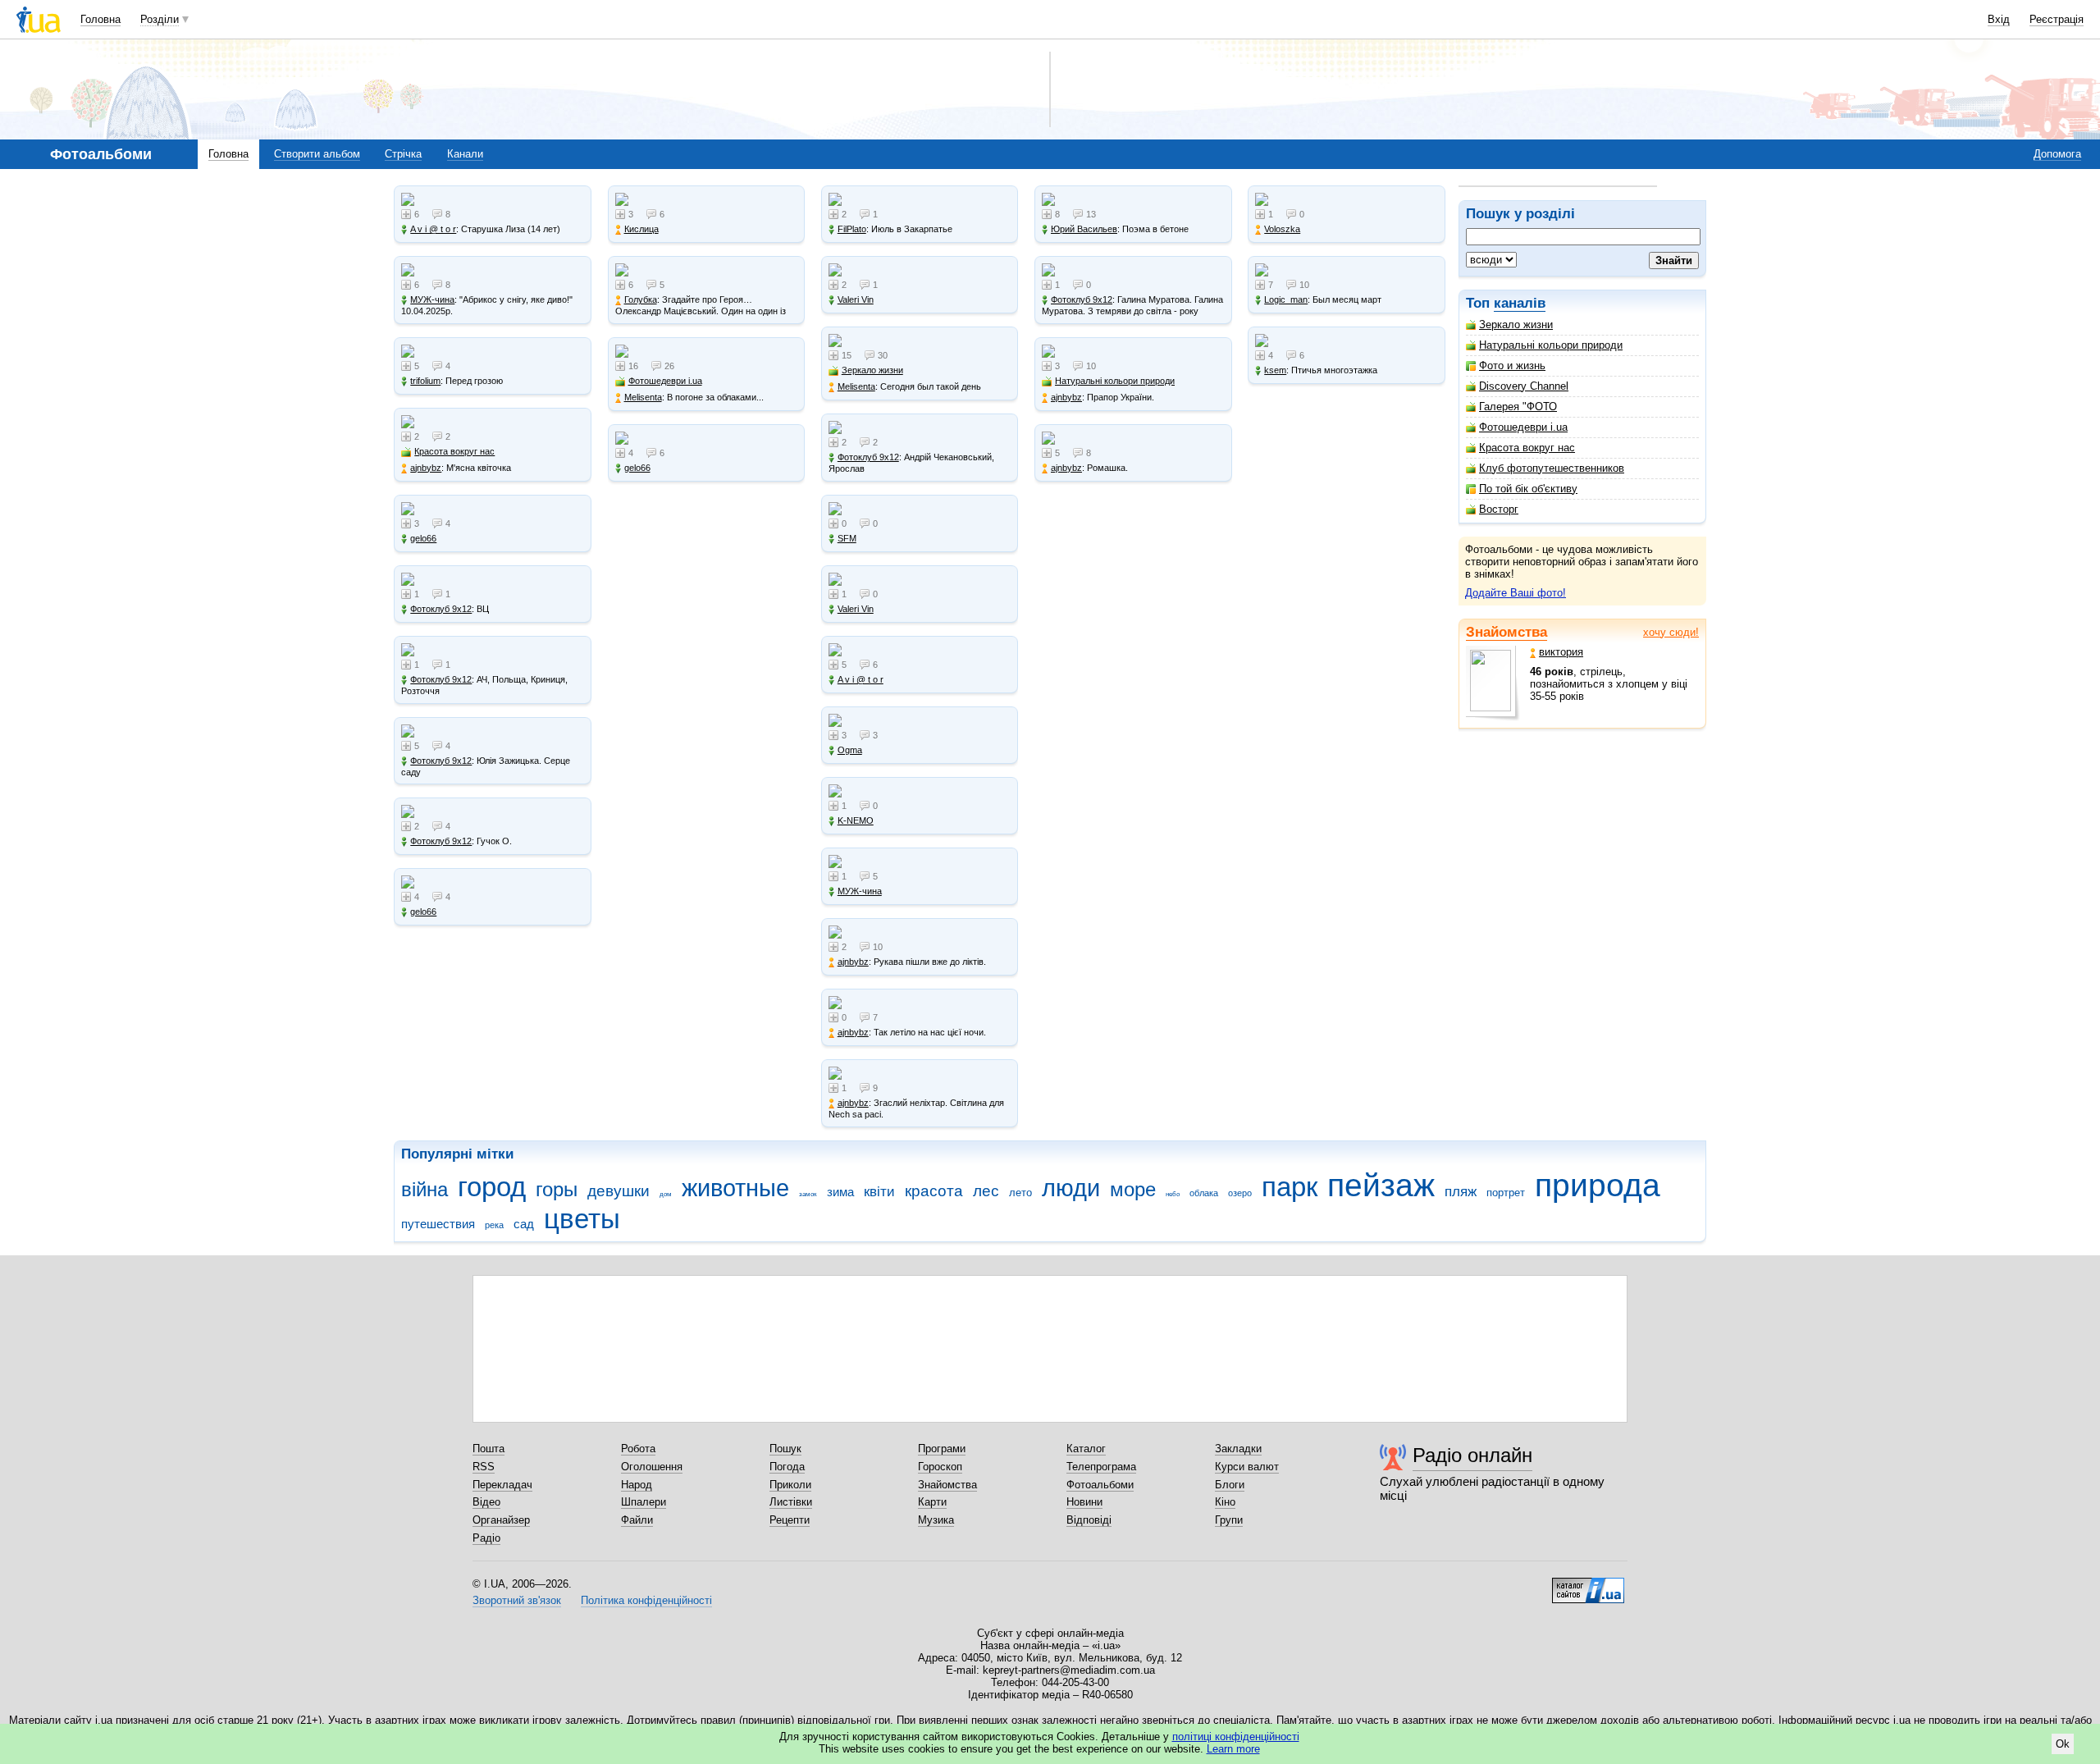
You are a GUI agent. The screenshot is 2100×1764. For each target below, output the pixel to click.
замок (808, 1194)
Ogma (850, 750)
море (1133, 1190)
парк (1290, 1187)
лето (1020, 1193)
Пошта (488, 1449)
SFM (847, 538)
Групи (1229, 1520)
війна (425, 1190)
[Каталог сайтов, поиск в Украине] (1588, 1584)
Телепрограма (1101, 1467)
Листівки (791, 1502)
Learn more (1233, 1749)
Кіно (1225, 1502)
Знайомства (1507, 632)
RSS (484, 1467)
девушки (619, 1191)
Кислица (641, 229)
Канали (465, 154)
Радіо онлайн (1472, 1455)
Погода (787, 1467)
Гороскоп (940, 1467)
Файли (637, 1520)
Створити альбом (317, 154)
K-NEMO (856, 820)
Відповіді (1089, 1520)
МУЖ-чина (432, 299)
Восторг (1499, 509)
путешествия (438, 1224)
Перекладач (502, 1485)
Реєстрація (2057, 19)
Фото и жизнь (1512, 366)
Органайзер (501, 1520)
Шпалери (644, 1502)
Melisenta (643, 397)
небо (1173, 1194)
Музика (936, 1520)
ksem (1275, 370)
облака (1204, 1193)
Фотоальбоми (1100, 1485)
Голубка (641, 299)
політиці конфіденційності (1236, 1737)
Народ (637, 1485)
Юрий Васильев (1084, 229)
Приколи (790, 1485)
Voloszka (1282, 229)
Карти (932, 1502)
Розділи (160, 19)
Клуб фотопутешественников (1552, 468)
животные (735, 1188)
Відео (486, 1502)
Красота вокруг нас (1527, 448)
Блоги (1230, 1485)
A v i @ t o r (433, 229)
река (494, 1225)
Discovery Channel (1524, 386)
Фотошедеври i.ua (1523, 427)
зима (840, 1192)
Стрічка (403, 154)
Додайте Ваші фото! (1516, 593)
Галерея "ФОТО (1518, 407)
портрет (1506, 1193)
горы (557, 1190)
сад (524, 1224)
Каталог (1086, 1449)
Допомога (2057, 154)
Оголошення (652, 1467)
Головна (100, 19)
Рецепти (790, 1520)
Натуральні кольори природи (1551, 345)
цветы (582, 1219)
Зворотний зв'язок (517, 1600)
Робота (638, 1449)
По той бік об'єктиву (1528, 489)
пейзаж (1381, 1185)
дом (666, 1194)
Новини (1084, 1502)
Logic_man (1286, 299)
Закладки (1238, 1449)
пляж (1461, 1192)
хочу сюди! (1671, 632)
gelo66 (423, 538)
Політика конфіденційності (646, 1600)
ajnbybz (426, 468)
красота (934, 1191)
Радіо (486, 1538)
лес (986, 1191)
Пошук (785, 1449)
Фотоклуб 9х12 (441, 609)
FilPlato (852, 229)
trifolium (425, 381)
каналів (1520, 303)
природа (1598, 1185)
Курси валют (1247, 1467)
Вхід (1999, 19)
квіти (879, 1192)
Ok (2063, 1744)
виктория (1561, 652)
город (492, 1187)
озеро (1240, 1193)
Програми (942, 1449)
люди (1071, 1188)
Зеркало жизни (1516, 324)
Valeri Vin (856, 299)
